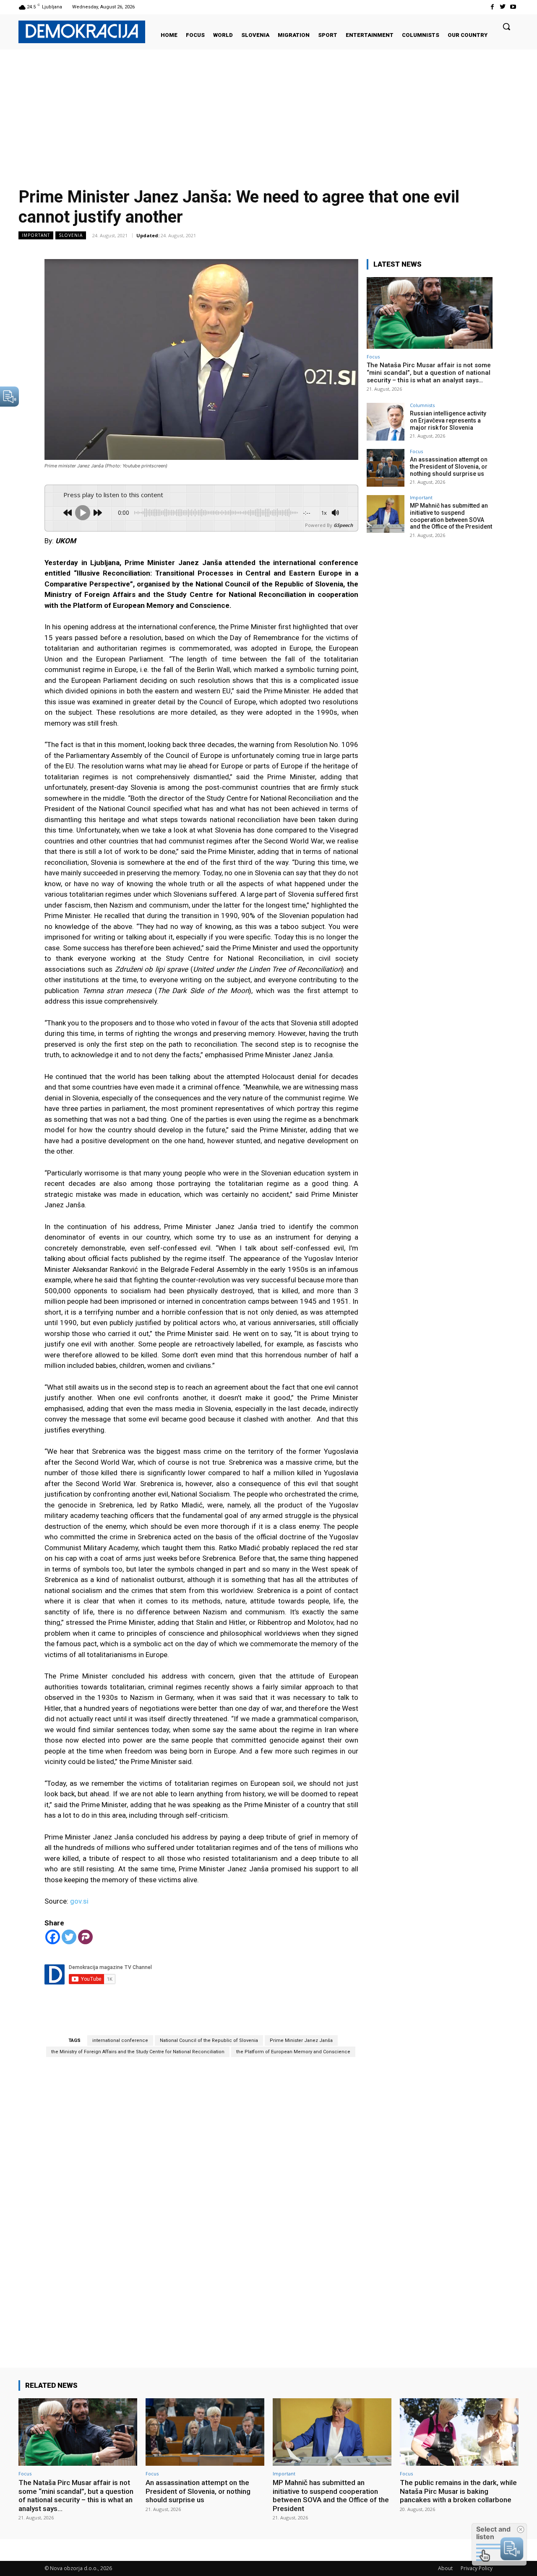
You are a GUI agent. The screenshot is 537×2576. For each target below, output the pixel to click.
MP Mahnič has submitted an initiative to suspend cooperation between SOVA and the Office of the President (451, 516)
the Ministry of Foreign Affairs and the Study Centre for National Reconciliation (138, 2052)
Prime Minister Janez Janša (301, 2040)
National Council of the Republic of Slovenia (209, 2040)
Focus (373, 357)
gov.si (79, 1901)
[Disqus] (201, 2200)
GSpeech (343, 525)
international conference (120, 2040)
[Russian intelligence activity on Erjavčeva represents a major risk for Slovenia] (386, 422)
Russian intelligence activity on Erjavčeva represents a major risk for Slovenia (448, 420)
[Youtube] (513, 7)
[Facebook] (492, 7)
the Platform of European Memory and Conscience (293, 2052)
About (445, 2568)
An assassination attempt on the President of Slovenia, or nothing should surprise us (449, 467)
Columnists (422, 405)
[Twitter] (503, 7)
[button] (506, 26)
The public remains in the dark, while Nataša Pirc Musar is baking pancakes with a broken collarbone (458, 2491)
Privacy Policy (477, 2568)
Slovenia (71, 235)
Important (36, 235)
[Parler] (85, 1937)
